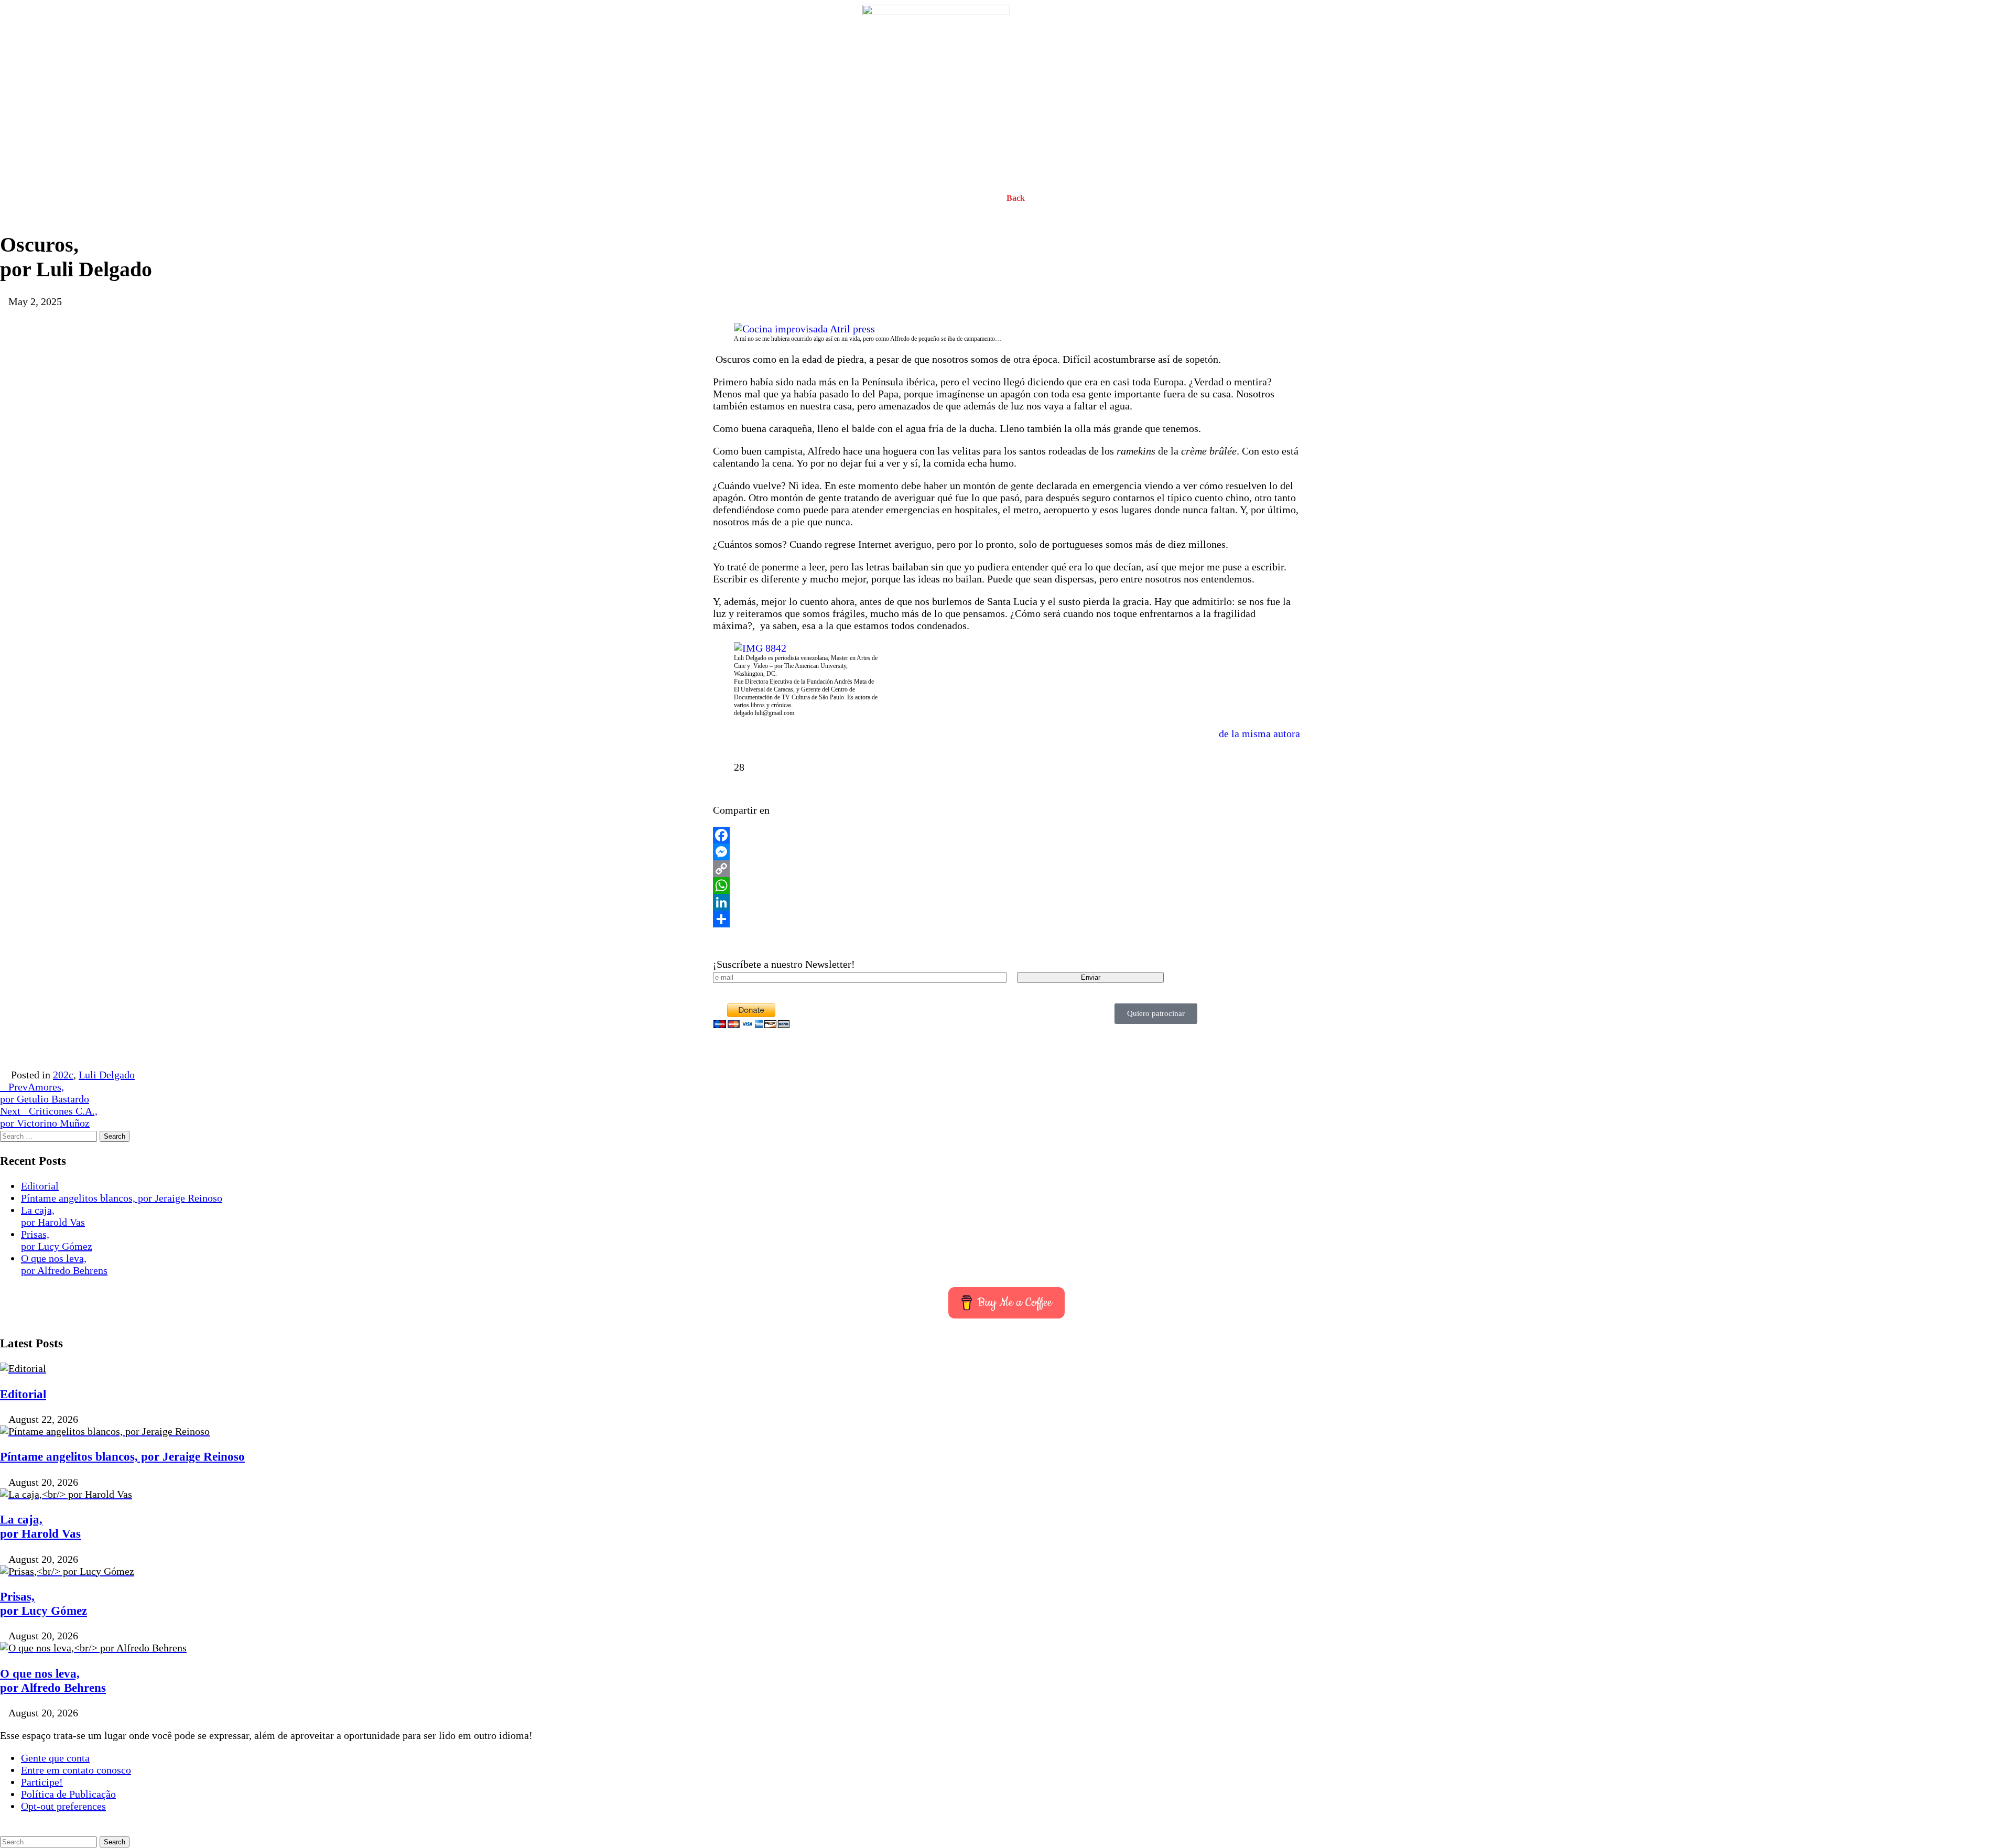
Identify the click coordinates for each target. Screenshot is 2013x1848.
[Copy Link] (1006, 869)
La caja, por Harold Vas (53, 1216)
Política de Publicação (68, 1794)
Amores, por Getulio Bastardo (45, 1093)
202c (63, 1075)
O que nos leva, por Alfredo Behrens (64, 1264)
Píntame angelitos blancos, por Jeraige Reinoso (122, 1198)
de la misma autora (1259, 733)
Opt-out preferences (63, 1806)
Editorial (40, 1186)
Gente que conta (55, 1758)
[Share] (1006, 919)
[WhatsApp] (1006, 885)
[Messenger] (1006, 852)
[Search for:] (50, 1135)
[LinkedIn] (1006, 902)
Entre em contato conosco (76, 1770)
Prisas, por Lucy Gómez (57, 1240)
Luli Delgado (107, 1075)
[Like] (722, 767)
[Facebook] (1006, 835)
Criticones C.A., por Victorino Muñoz (49, 1117)
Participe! (42, 1782)
